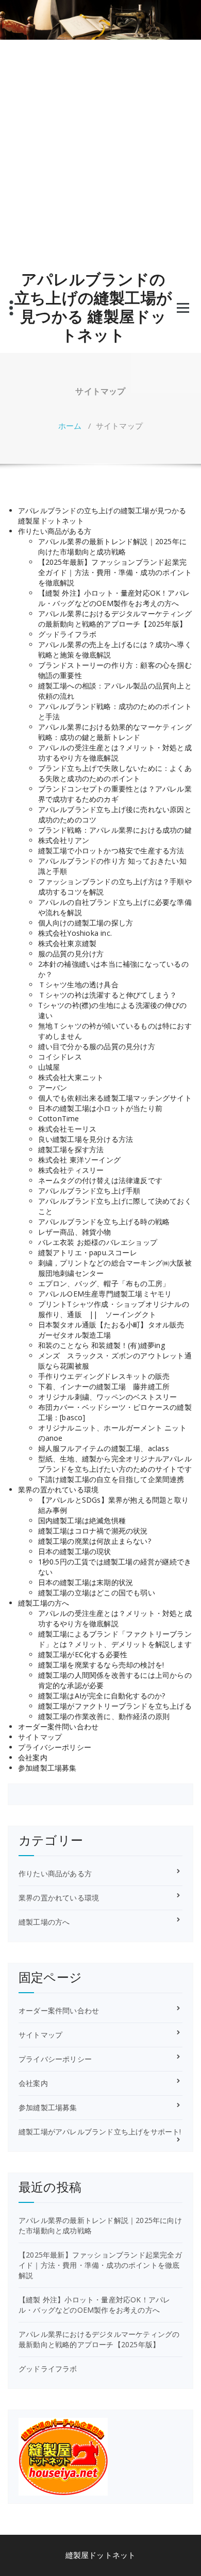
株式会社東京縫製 (68, 943)
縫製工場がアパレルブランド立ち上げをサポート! (100, 2132)
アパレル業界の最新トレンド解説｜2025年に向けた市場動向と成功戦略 (112, 546)
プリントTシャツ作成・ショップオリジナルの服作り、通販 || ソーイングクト (114, 1309)
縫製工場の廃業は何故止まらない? (95, 1541)
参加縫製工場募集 (47, 1768)
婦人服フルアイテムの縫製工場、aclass (104, 1448)
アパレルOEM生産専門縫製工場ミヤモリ (105, 1294)
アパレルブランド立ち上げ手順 (89, 1191)
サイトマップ (40, 1737)
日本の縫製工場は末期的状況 (86, 1582)
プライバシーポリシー (55, 1747)
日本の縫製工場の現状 (75, 1551)
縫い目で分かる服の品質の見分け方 (97, 1046)
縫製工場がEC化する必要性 (83, 1654)
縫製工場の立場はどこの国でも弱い (97, 1593)
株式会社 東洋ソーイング (79, 1160)
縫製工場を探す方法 (71, 1149)
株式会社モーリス (68, 1129)
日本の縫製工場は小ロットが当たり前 (100, 1108)
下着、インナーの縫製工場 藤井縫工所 (104, 1386)
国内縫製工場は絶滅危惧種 (82, 1520)
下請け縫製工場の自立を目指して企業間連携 (111, 1479)
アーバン (53, 1088)
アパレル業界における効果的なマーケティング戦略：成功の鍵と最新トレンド (115, 732)
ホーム (70, 426)
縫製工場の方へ (44, 1603)
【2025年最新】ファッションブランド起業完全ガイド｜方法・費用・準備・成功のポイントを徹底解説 (115, 572)
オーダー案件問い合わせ (58, 1727)
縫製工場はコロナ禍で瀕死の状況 (93, 1531)
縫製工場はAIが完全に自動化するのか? (102, 1696)
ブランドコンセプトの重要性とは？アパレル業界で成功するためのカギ (115, 794)
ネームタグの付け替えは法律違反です (100, 1180)
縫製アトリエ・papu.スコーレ (88, 1252)
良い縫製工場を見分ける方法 (86, 1139)
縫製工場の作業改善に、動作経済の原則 (104, 1716)
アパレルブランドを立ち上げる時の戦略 (104, 1222)
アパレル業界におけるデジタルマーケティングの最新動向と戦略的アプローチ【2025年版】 (115, 619)
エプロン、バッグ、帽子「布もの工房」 (104, 1283)
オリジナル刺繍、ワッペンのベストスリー (108, 1397)
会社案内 (33, 1757)
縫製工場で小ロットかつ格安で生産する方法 (111, 851)
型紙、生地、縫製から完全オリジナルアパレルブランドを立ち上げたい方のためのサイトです (115, 1464)
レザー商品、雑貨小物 (75, 1232)
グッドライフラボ (68, 634)
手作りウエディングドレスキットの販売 (104, 1376)
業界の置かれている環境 (58, 1489)
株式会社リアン (64, 840)
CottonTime (59, 1118)
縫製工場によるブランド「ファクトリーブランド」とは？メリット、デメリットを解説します (115, 1639)
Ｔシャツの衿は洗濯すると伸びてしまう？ (108, 995)
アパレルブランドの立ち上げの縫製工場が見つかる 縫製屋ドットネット (93, 307)
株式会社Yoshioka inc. (75, 933)
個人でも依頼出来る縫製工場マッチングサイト (115, 1098)
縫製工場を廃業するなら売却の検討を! (101, 1665)
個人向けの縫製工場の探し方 (86, 923)
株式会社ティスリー (71, 1170)
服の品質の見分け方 (71, 954)
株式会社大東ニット (71, 1077)
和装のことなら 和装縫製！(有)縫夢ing (102, 1345)
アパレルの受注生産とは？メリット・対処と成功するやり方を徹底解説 (115, 753)
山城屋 (49, 1067)
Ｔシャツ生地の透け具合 (78, 984)
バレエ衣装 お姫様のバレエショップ (98, 1242)
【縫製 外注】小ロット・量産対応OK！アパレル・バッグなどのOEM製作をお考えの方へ (114, 598)
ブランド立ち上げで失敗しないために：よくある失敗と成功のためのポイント (115, 773)
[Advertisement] (100, 156)
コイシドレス (60, 1057)
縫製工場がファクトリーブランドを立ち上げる (115, 1706)
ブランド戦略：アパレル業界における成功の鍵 (115, 830)
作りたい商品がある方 (55, 531)
